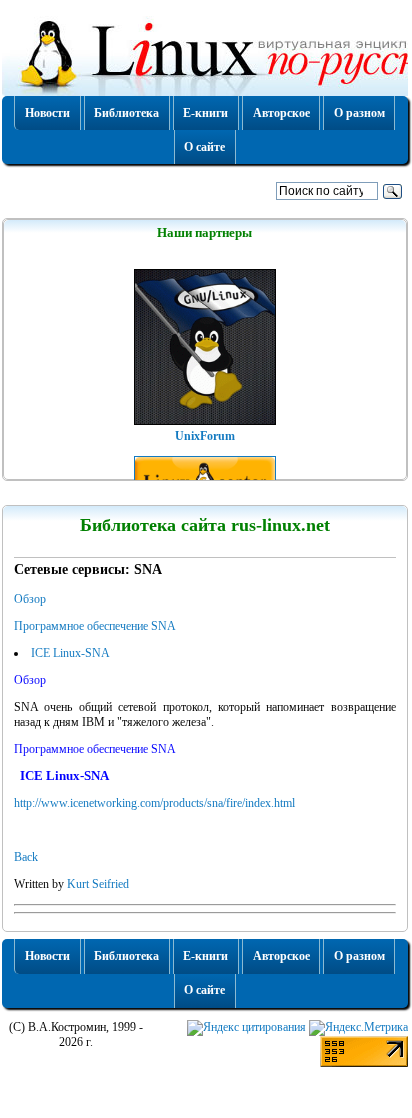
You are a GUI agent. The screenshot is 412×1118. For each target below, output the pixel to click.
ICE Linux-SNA (70, 653)
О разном (359, 113)
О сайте (204, 147)
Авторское (281, 113)
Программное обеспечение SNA (95, 626)
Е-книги (205, 113)
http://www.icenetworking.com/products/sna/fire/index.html (154, 803)
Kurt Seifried (98, 884)
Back (26, 857)
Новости (47, 113)
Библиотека (126, 113)
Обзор (30, 599)
